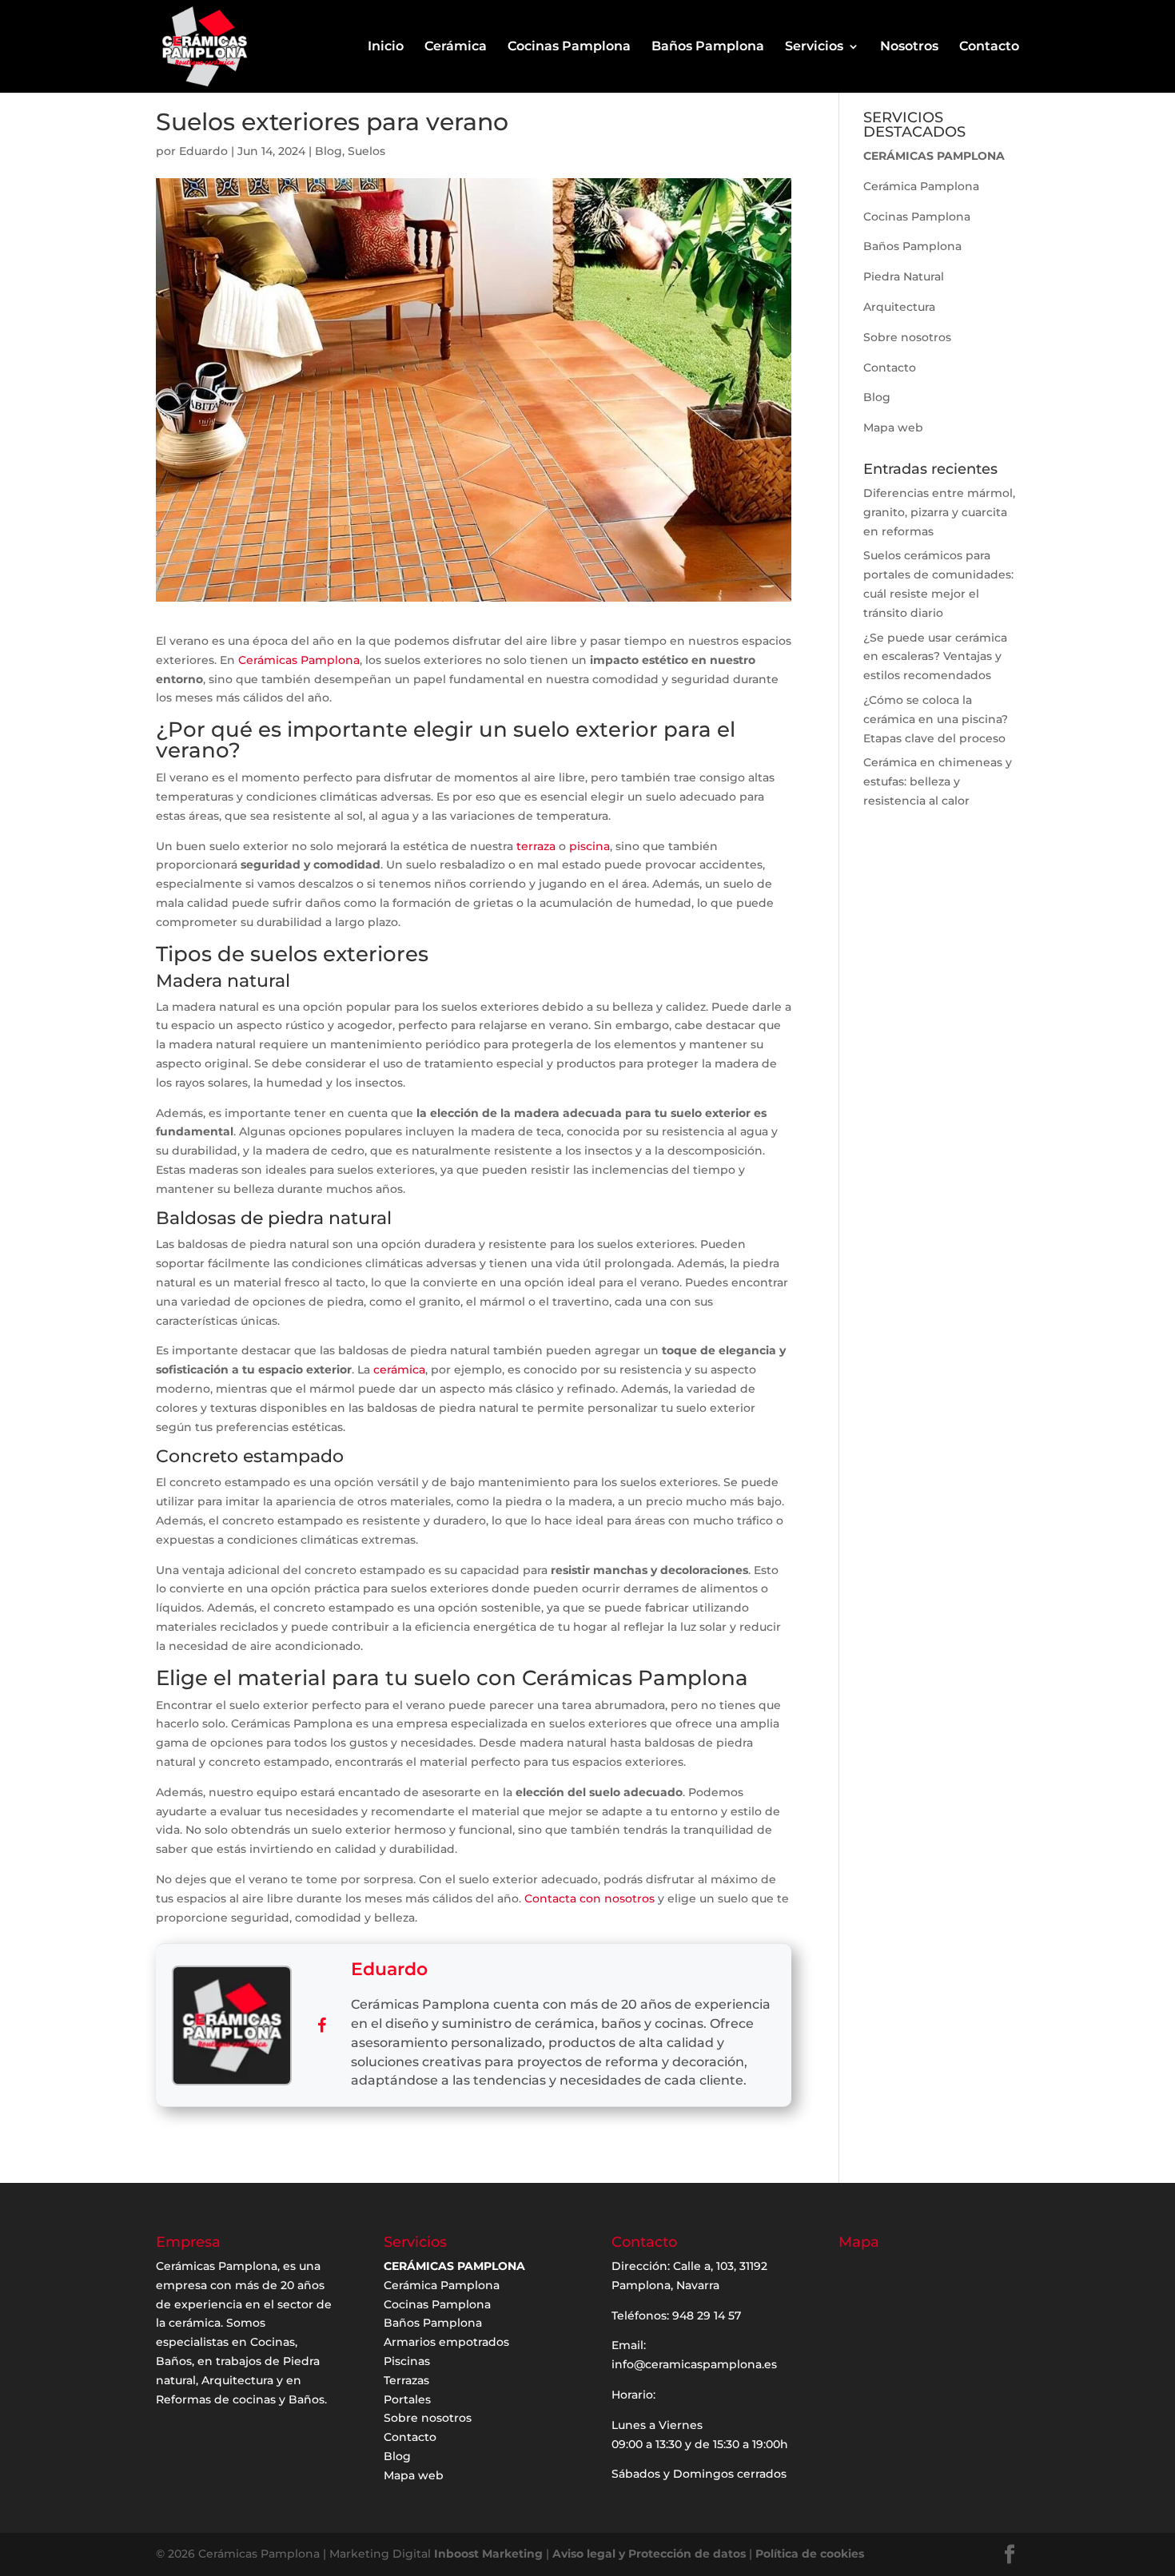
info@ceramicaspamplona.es (694, 2364)
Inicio (386, 47)
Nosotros (909, 47)
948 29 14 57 (707, 2316)
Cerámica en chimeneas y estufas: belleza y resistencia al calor (938, 781)
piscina (589, 846)
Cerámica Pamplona (921, 186)
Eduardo (203, 151)
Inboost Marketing (488, 2554)
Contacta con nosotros (589, 1898)
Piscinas (407, 2361)
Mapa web (893, 427)
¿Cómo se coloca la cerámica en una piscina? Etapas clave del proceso (936, 719)
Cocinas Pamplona (569, 47)
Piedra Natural (904, 276)
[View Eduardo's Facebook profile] (321, 2025)
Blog (329, 151)
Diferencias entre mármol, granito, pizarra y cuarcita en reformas (939, 512)
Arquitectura (899, 307)
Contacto (989, 47)
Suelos (366, 151)
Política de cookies (810, 2554)
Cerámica (456, 47)
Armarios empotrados (446, 2342)
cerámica (399, 1369)
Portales (407, 2399)
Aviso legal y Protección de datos (649, 2554)
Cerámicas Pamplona (299, 660)
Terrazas (406, 2380)
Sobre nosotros (907, 337)
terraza (536, 846)
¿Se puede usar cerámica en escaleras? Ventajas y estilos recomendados (935, 657)
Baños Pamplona (708, 47)
